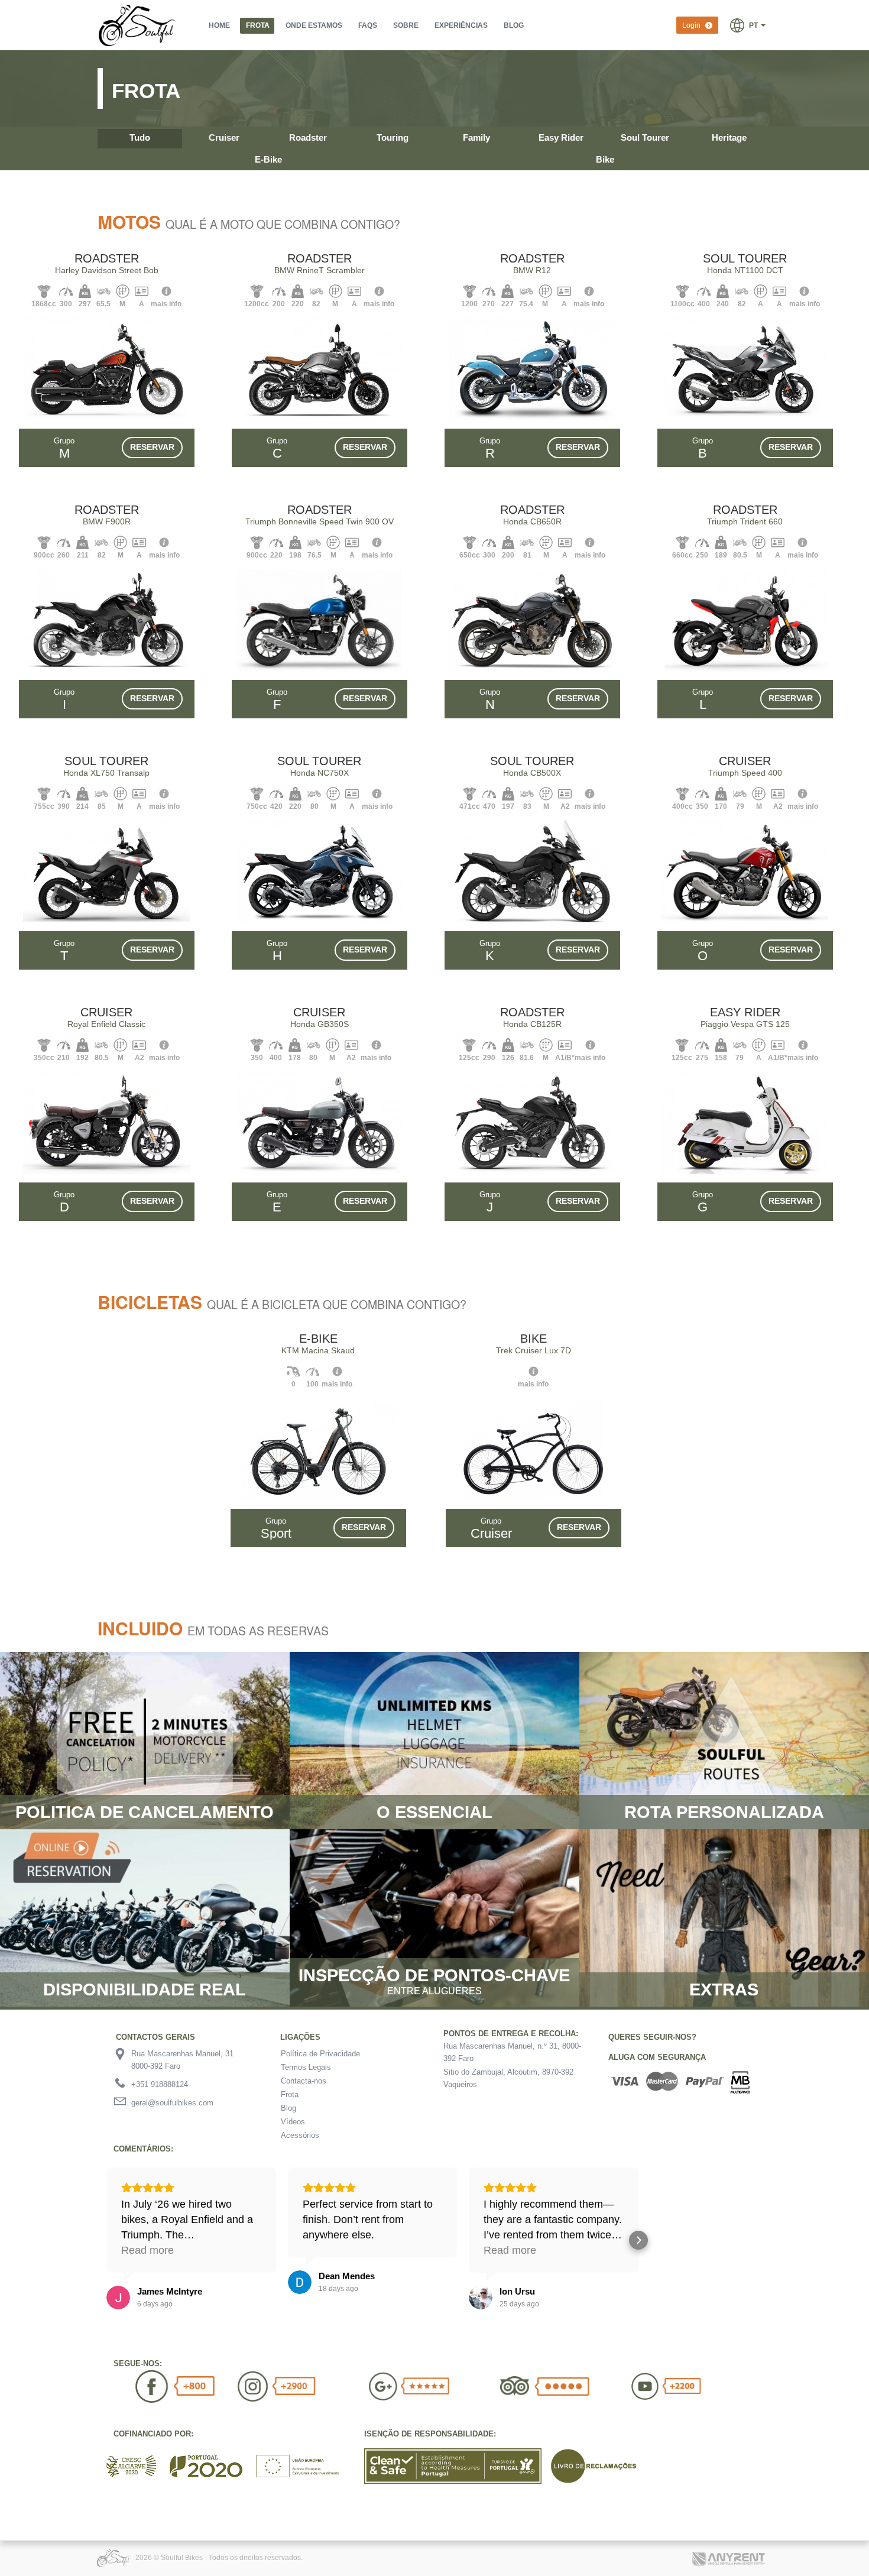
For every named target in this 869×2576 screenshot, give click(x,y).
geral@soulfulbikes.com (172, 2103)
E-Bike (268, 159)
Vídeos (293, 2122)
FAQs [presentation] (368, 25)
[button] (748, 25)
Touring (393, 137)
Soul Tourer (645, 137)
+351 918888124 (160, 2084)
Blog (288, 2108)
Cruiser (224, 137)
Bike (605, 159)
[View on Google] (118, 2298)
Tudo (140, 137)
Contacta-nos (304, 2081)
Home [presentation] (219, 25)
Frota (290, 2094)
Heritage (729, 137)
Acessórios (300, 2135)
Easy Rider (561, 137)
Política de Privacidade (320, 2054)
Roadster (308, 137)
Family (476, 137)
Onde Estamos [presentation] (314, 25)
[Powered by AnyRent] (731, 2553)
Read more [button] (147, 2250)
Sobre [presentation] (406, 25)
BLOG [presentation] (514, 25)
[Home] (138, 25)
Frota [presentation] (258, 25)
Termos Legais (306, 2067)
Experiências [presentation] (461, 25)
